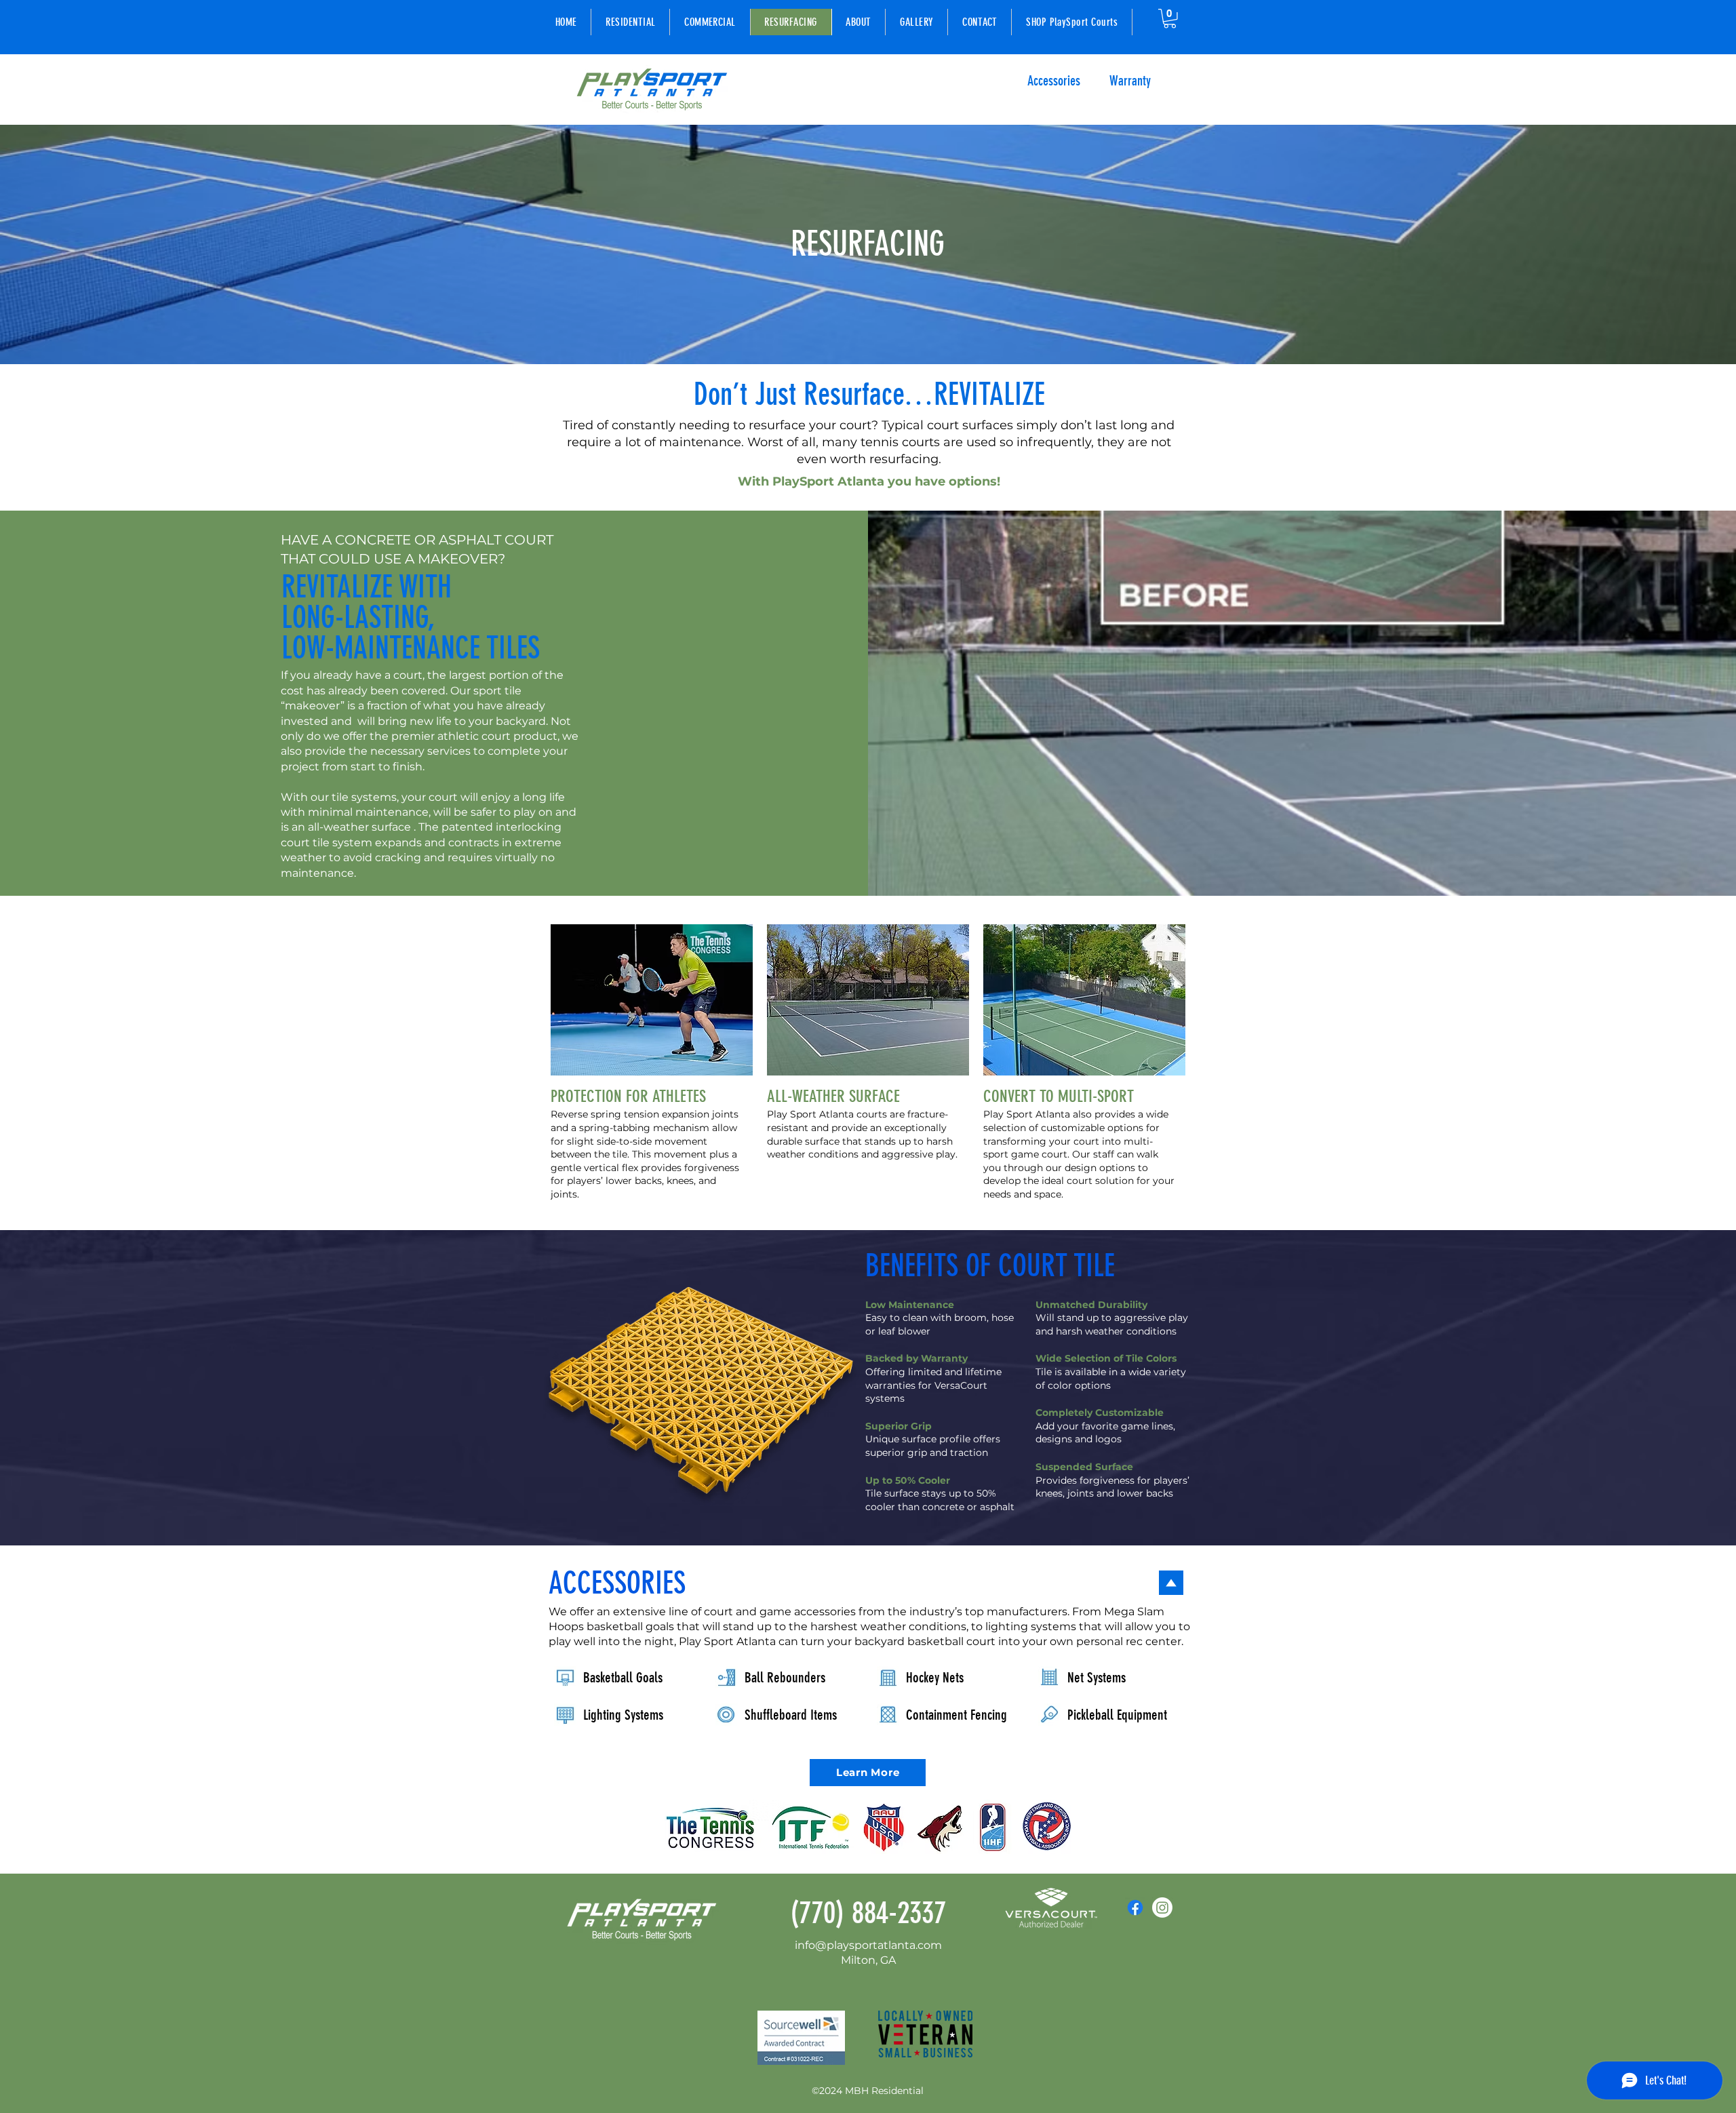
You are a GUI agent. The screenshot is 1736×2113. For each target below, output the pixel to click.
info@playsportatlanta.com (868, 1945)
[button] (1170, 19)
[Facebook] (1135, 1908)
